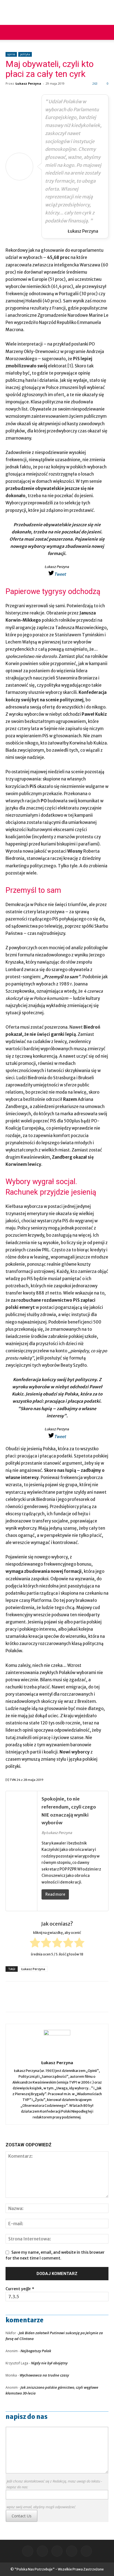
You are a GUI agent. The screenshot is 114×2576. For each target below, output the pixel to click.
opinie (11, 54)
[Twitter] (72, 2551)
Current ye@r (20, 2289)
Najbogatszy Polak (36, 2351)
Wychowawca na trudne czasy (44, 2375)
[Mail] (42, 2551)
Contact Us (22, 2516)
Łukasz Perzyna (28, 83)
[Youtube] (86, 2551)
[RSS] (57, 2551)
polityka (25, 54)
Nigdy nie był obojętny (49, 2363)
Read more (55, 1894)
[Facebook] (28, 2551)
